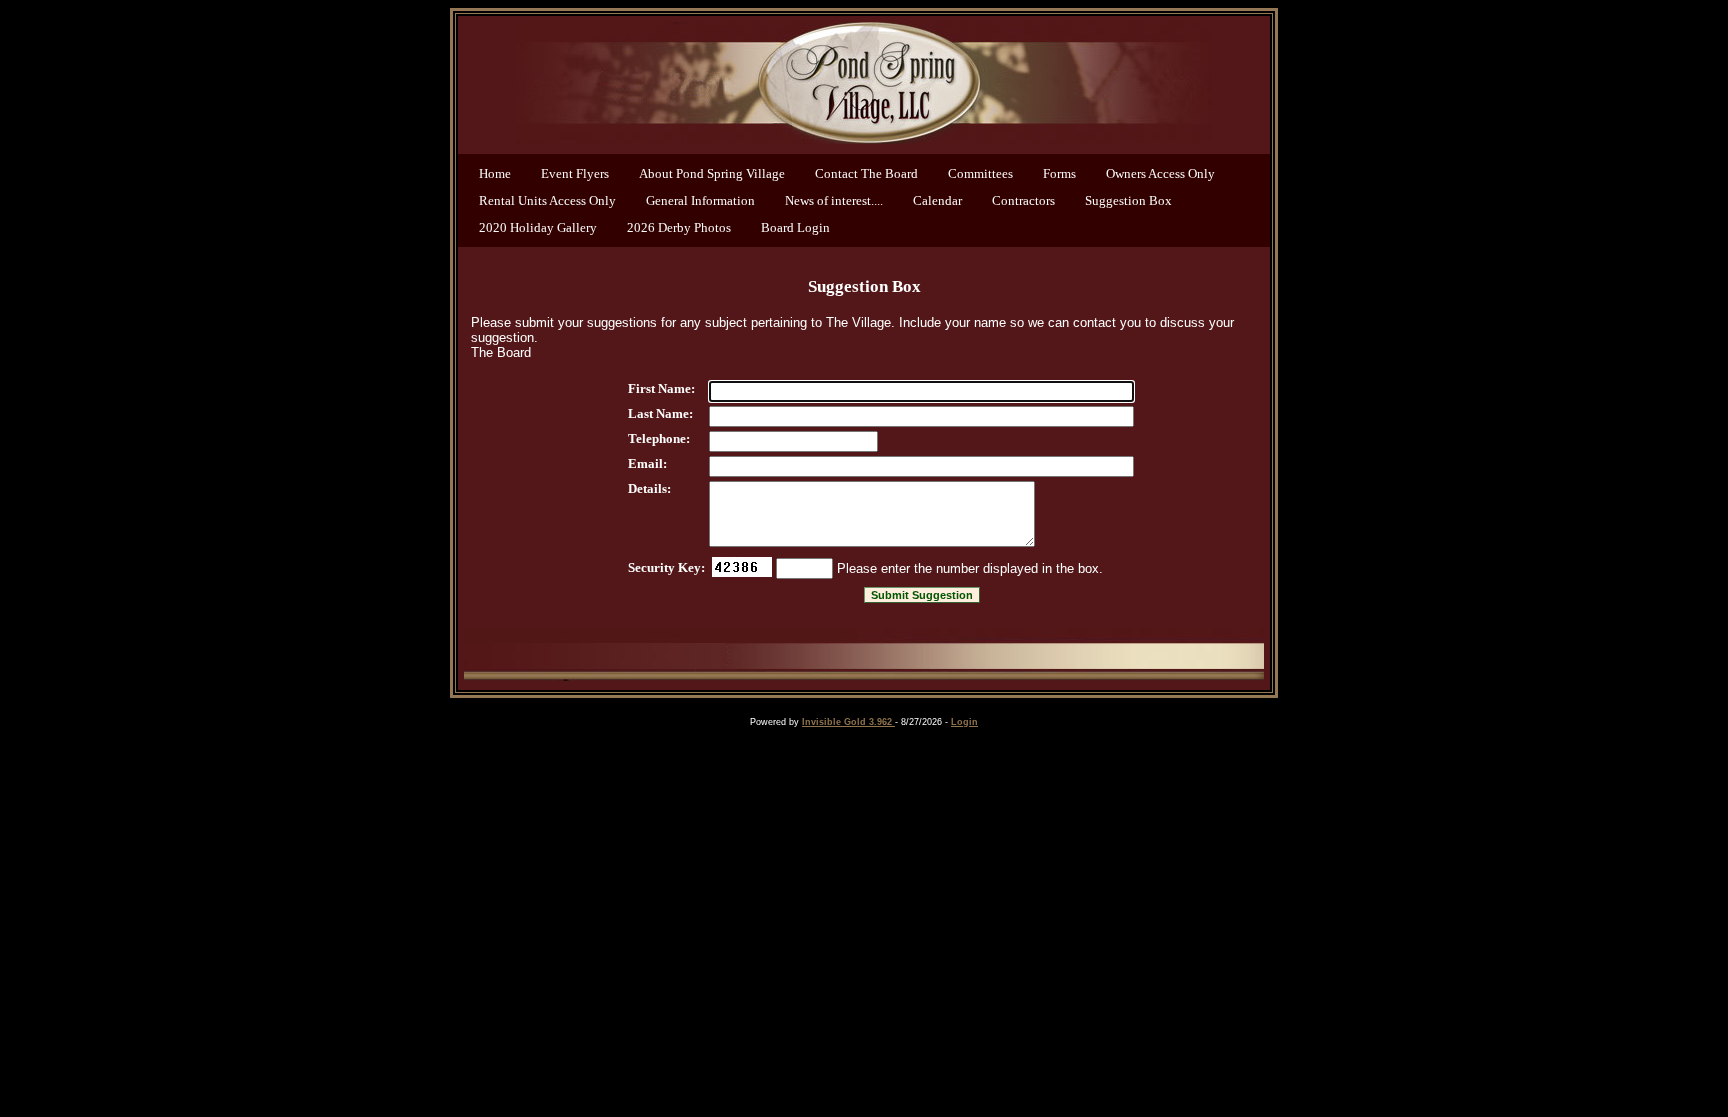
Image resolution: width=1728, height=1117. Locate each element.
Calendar (937, 200)
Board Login (795, 227)
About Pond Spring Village (712, 173)
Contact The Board (866, 173)
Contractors (1023, 200)
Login (964, 722)
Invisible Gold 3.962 (848, 722)
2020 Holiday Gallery (538, 227)
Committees (980, 173)
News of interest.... (834, 200)
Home (495, 173)
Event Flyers (575, 173)
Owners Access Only (1160, 173)
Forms (1059, 173)
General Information (700, 200)
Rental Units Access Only (547, 200)
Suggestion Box (1128, 200)
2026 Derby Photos (679, 227)
